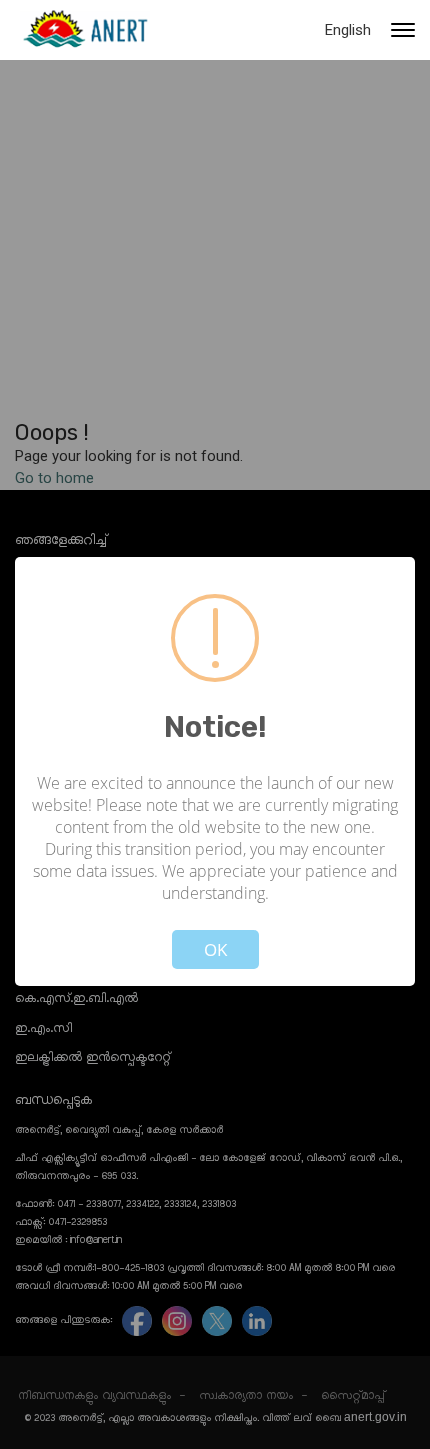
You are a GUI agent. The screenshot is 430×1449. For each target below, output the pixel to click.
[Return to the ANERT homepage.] (85, 30)
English (348, 30)
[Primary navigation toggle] (403, 30)
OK (215, 949)
